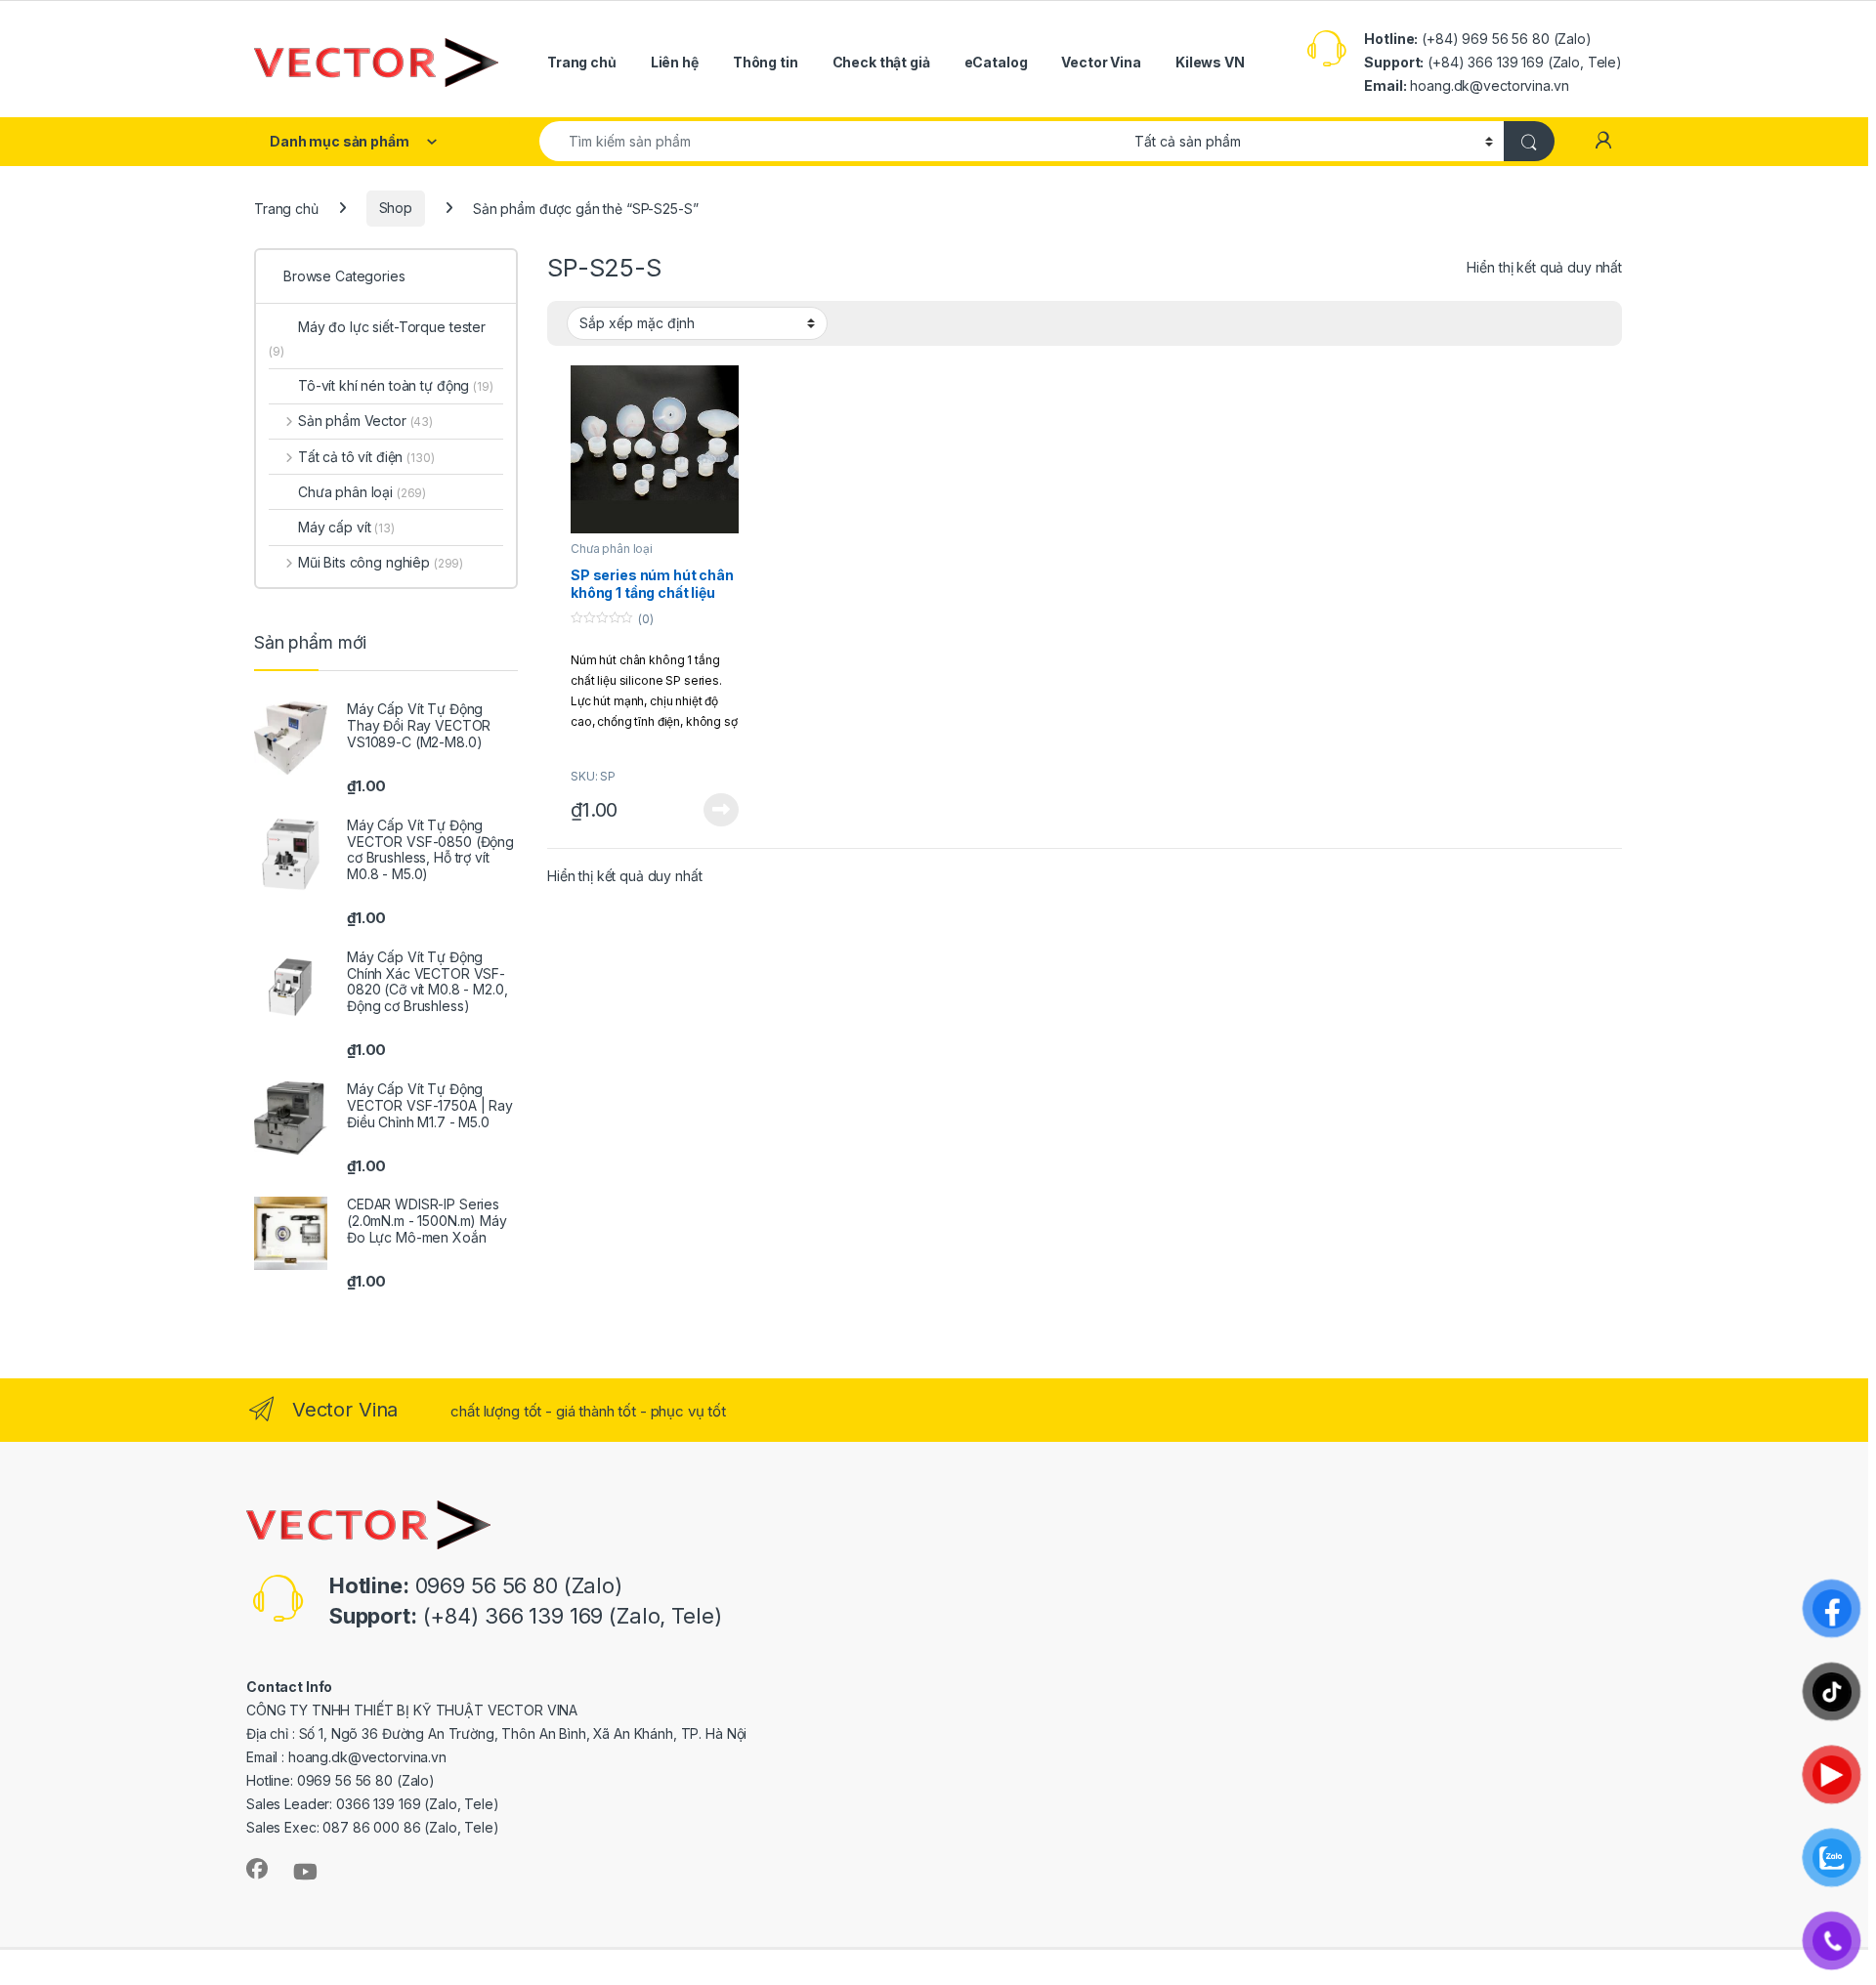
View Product (714, 810)
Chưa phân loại (612, 549)
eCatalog (996, 62)
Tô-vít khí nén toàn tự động (396, 385)
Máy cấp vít (346, 527)
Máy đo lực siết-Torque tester (377, 338)
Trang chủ (582, 62)
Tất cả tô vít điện (366, 457)
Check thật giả (881, 62)
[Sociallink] (257, 1869)
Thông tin (766, 62)
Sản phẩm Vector (365, 421)
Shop (396, 208)
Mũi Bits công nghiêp (381, 562)
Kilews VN (1210, 62)
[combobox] (831, 141)
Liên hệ (675, 62)
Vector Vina (1101, 62)
